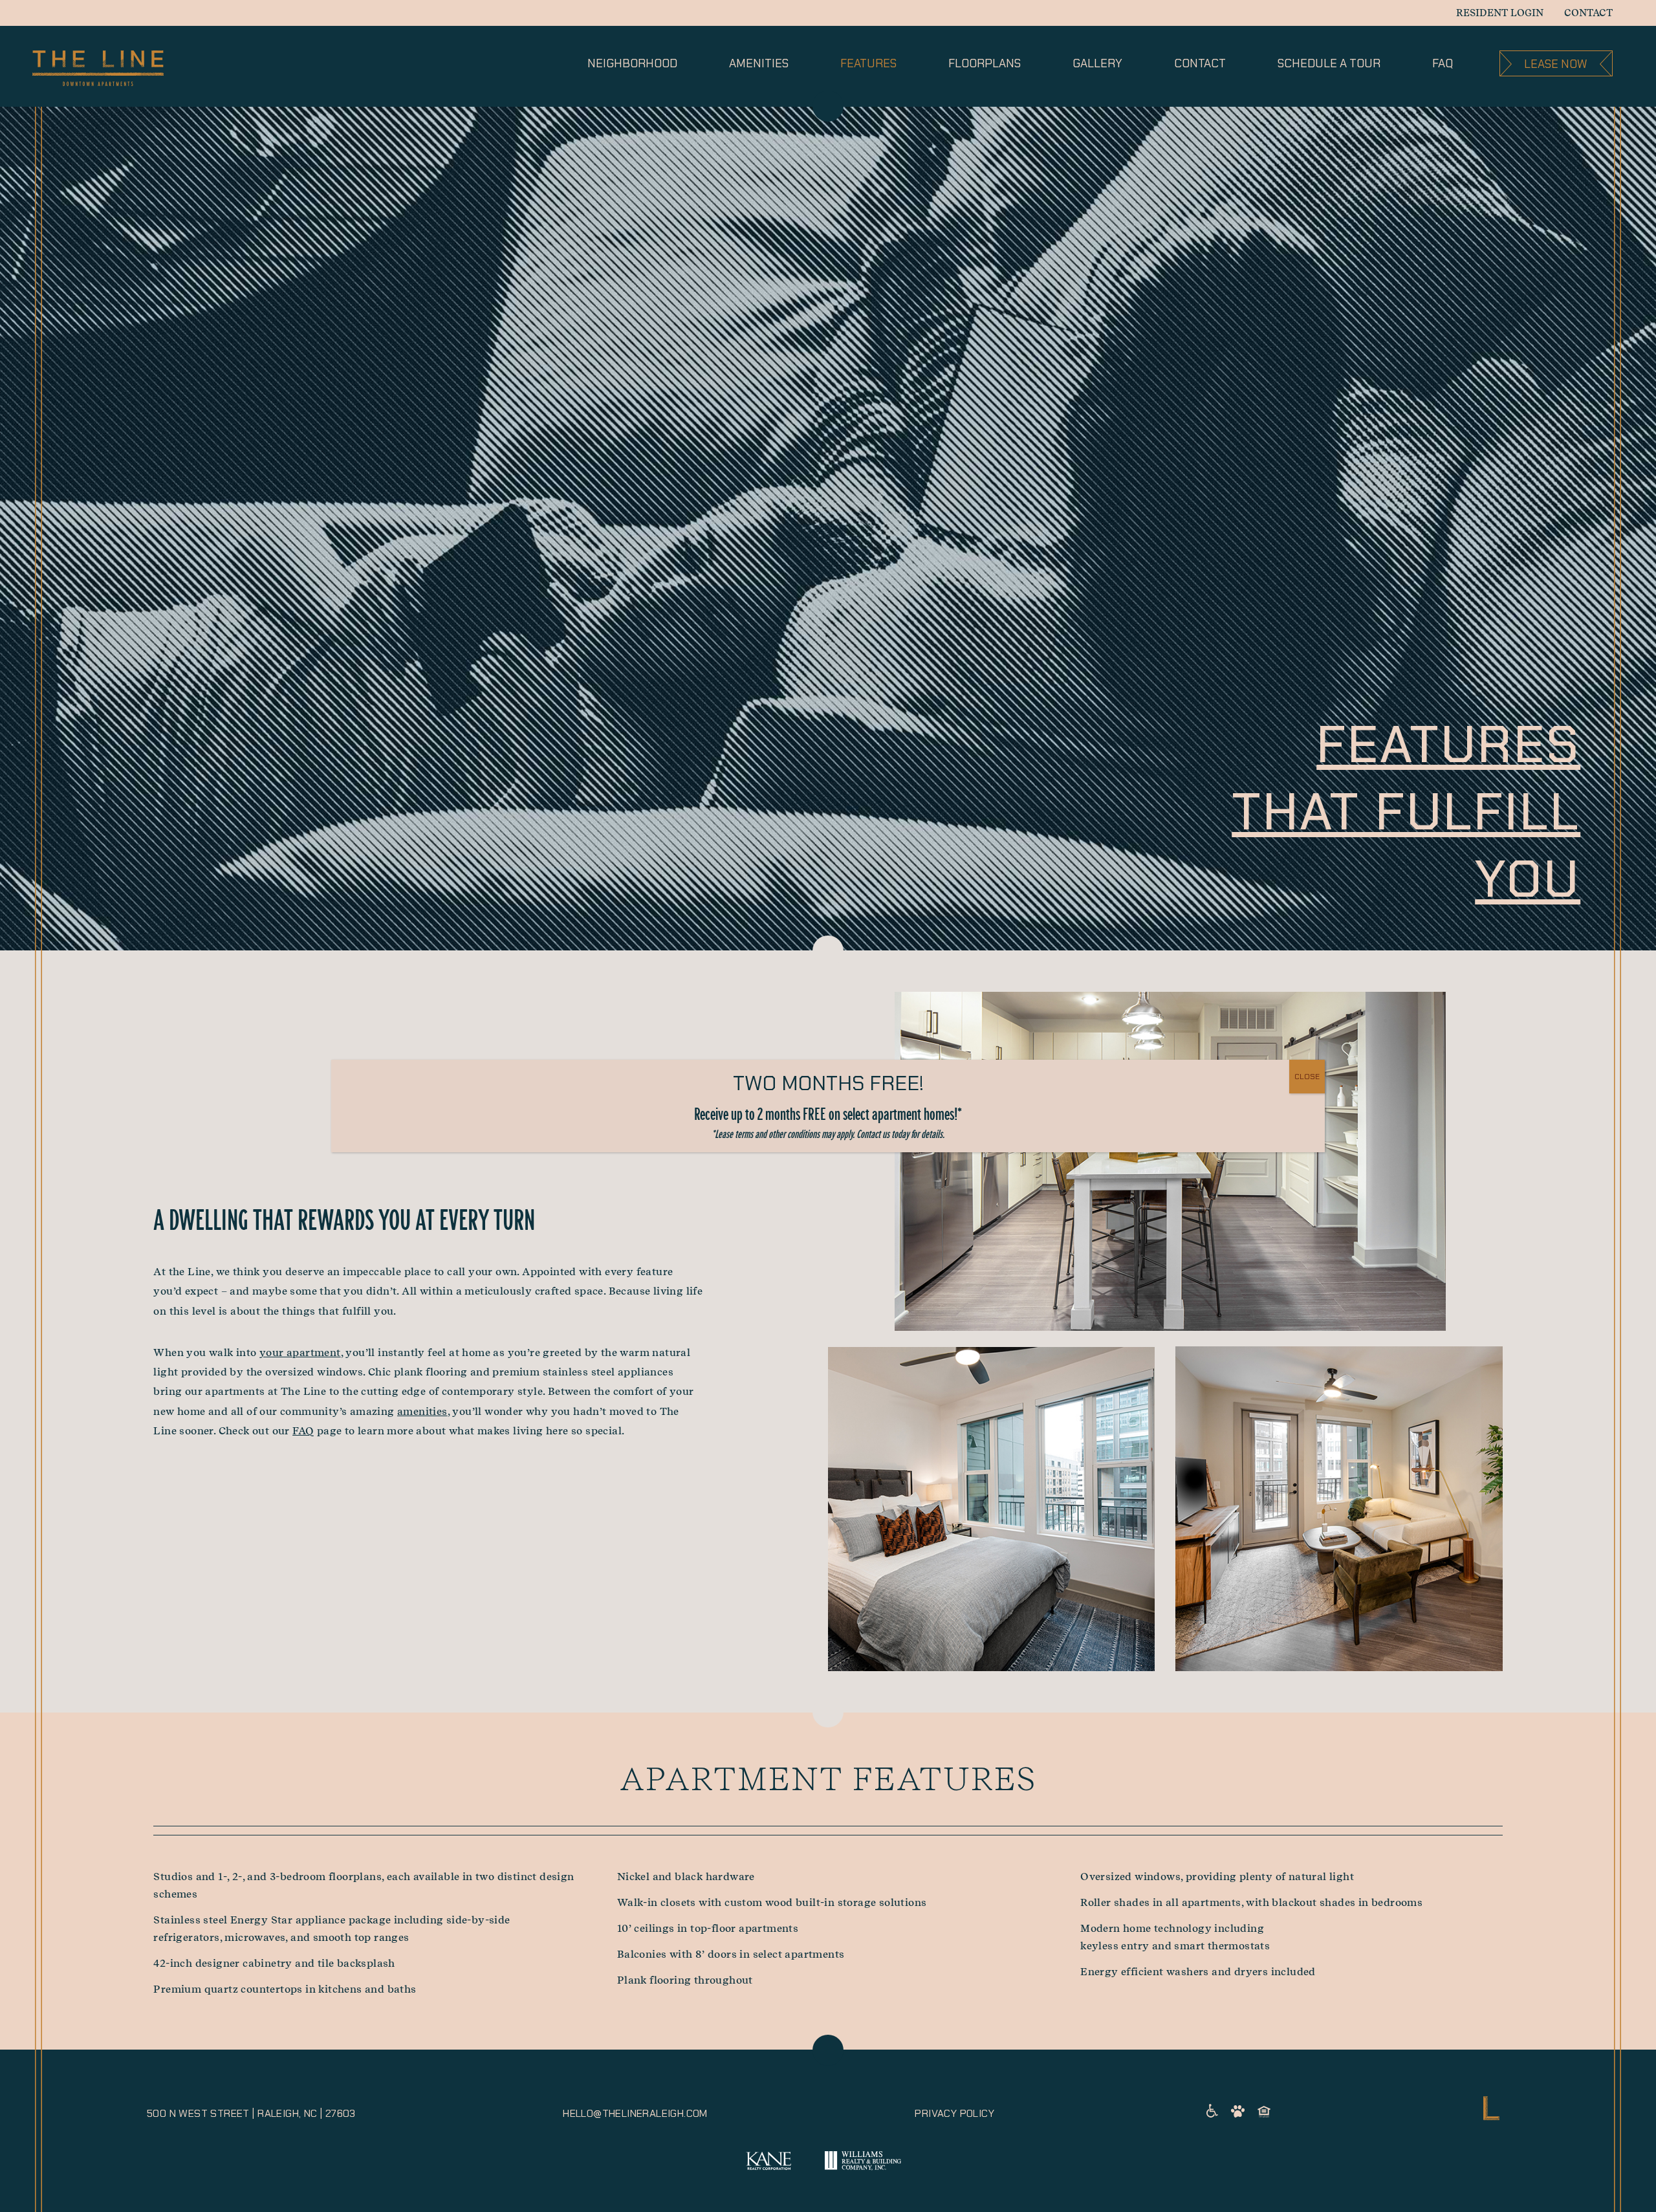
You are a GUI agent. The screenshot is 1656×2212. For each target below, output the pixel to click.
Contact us (873, 1134)
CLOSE (1307, 1077)
